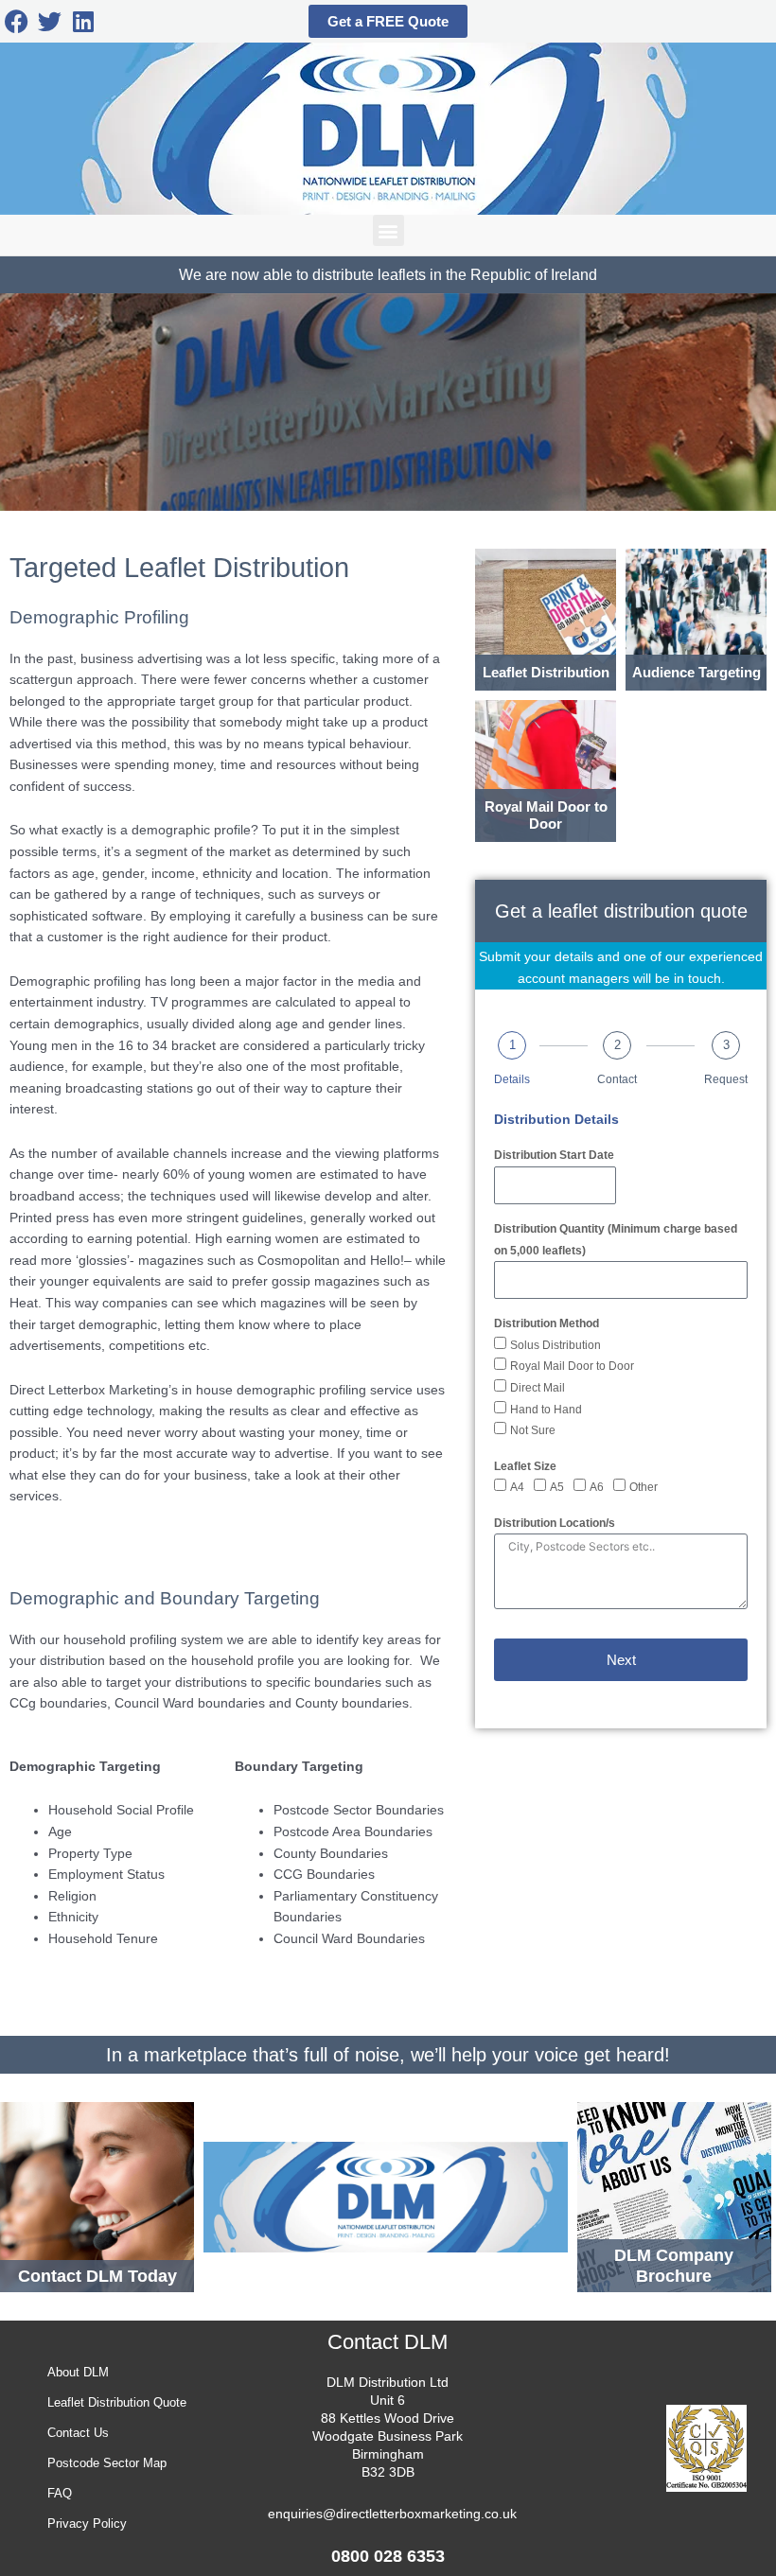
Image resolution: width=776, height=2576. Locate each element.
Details (512, 1079)
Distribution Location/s (555, 1523)
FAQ (60, 2493)
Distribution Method (547, 1323)
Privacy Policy (87, 2523)
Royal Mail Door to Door (572, 1366)
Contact (617, 1079)
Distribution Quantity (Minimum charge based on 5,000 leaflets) (616, 1240)
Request (726, 1079)
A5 (557, 1487)
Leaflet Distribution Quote (117, 2402)
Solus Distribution (556, 1345)
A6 (597, 1487)
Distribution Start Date (554, 1155)
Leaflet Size (525, 1466)
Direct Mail (538, 1388)
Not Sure (533, 1430)
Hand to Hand (546, 1410)
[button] (388, 230)
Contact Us (78, 2433)
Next (621, 1660)
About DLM (78, 2372)
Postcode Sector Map (107, 2463)
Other (644, 1487)
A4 (517, 1487)
